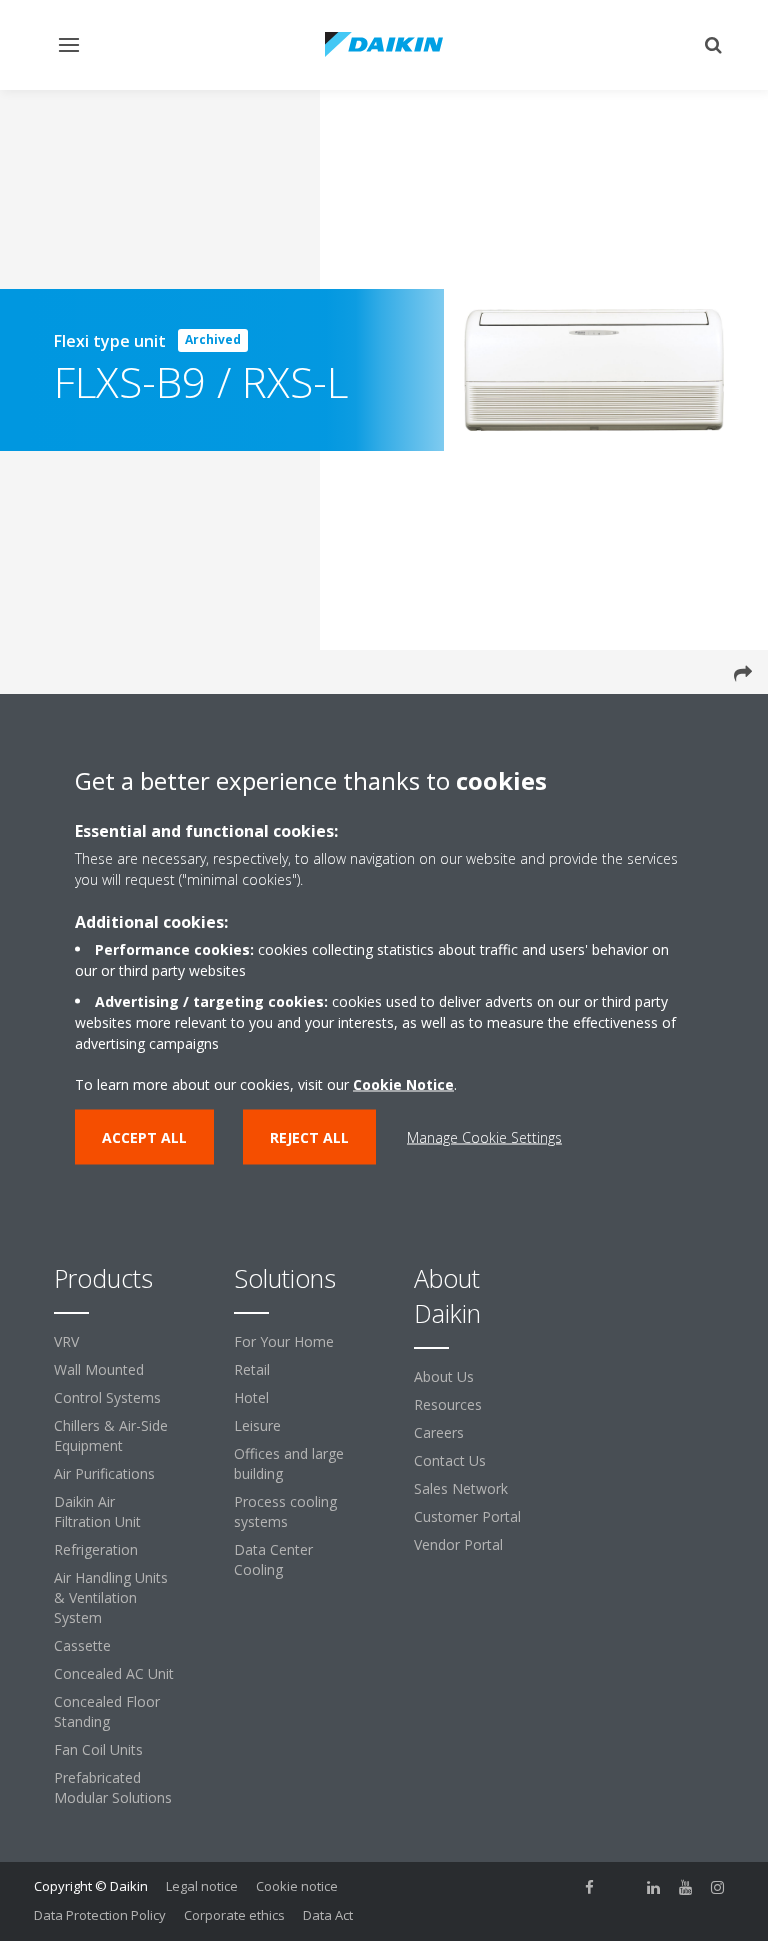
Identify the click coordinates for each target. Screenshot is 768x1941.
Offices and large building (289, 1463)
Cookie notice (297, 1886)
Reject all (309, 1136)
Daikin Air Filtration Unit (97, 1511)
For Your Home (284, 1341)
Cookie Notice (403, 1083)
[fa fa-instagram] (718, 1888)
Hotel (251, 1397)
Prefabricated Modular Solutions (113, 1787)
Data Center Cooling (273, 1559)
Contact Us (450, 1460)
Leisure (257, 1425)
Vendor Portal (458, 1544)
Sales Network (461, 1488)
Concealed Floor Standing (107, 1711)
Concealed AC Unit (114, 1673)
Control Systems (107, 1397)
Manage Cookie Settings (484, 1136)
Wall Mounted (99, 1369)
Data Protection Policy (100, 1915)
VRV (66, 1341)
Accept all (144, 1136)
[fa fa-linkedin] (654, 1888)
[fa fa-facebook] (590, 1888)
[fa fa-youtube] (686, 1888)
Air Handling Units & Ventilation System (111, 1597)
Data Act (328, 1915)
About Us (444, 1376)
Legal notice (202, 1886)
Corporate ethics (234, 1915)
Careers (439, 1432)
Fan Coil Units (98, 1749)
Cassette (82, 1645)
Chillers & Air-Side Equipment (111, 1435)
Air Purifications (104, 1473)
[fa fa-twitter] (622, 1888)
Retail (252, 1369)
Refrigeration (96, 1549)
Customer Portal (467, 1516)
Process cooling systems (285, 1511)
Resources (448, 1404)
